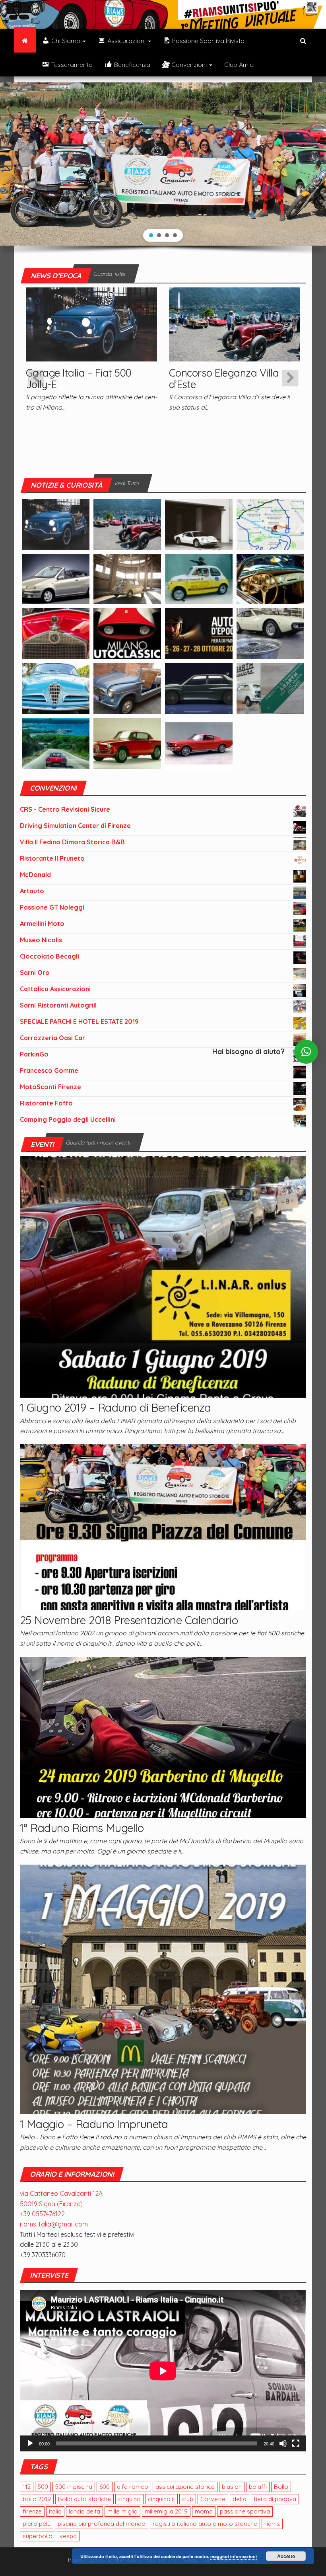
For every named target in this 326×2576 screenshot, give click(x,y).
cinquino (129, 2499)
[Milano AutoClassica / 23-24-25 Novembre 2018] (127, 633)
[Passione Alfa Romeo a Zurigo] (127, 742)
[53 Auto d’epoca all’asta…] (199, 523)
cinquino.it (161, 2499)
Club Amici (239, 64)
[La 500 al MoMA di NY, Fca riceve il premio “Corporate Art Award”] (127, 578)
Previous (36, 378)
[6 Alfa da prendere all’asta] (56, 633)
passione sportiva (245, 2511)
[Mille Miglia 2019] (270, 523)
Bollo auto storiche (84, 2499)
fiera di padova (275, 2499)
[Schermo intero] (296, 2443)
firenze (32, 2511)
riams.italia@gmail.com (54, 2224)
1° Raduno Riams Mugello (82, 1828)
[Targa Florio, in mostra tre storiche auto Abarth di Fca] (270, 688)
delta (240, 2499)
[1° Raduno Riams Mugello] (163, 1736)
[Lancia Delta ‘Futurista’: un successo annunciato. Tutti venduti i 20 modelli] (199, 688)
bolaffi (258, 2487)
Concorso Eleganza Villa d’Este (224, 379)
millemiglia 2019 (166, 2511)
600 (105, 2487)
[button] (151, 235)
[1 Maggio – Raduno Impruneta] (163, 1988)
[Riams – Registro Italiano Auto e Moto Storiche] (25, 41)
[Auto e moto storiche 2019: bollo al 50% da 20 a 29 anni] (56, 578)
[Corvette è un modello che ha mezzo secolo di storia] (199, 742)
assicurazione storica (185, 2487)
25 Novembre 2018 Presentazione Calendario (129, 1620)
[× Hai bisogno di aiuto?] (306, 1052)
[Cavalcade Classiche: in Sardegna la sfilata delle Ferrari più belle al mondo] (56, 742)
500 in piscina (74, 2487)
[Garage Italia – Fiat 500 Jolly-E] (91, 324)
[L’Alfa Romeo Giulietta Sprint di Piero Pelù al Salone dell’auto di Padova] (56, 688)
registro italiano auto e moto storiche (205, 2524)
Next (290, 378)
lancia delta (84, 2511)
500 (43, 2487)
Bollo (281, 2487)
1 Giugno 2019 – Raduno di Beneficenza (115, 1407)
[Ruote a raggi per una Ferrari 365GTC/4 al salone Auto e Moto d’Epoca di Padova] (270, 633)
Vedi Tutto (126, 483)
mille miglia (122, 2511)
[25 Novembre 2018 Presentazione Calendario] (163, 1526)
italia (55, 2511)
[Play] (30, 2443)
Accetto (286, 2556)
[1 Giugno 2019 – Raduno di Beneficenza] (163, 1276)
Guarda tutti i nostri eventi (98, 1143)
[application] (163, 2371)
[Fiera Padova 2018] (199, 633)
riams (272, 2524)
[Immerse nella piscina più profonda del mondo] (199, 578)
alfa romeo (133, 2487)
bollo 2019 (37, 2499)
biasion (232, 2487)
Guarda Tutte (109, 274)
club (188, 2499)
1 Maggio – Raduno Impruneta (94, 2124)
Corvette (213, 2499)
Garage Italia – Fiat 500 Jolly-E (79, 379)
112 (27, 2487)
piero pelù (37, 2524)
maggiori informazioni (234, 2556)
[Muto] (283, 2443)
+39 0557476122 (42, 2214)
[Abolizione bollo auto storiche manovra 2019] (270, 578)
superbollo (38, 2536)
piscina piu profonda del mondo (102, 2524)
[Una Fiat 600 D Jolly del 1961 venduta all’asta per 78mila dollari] (127, 688)
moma (204, 2511)
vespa (68, 2536)
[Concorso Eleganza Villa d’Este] (235, 324)
